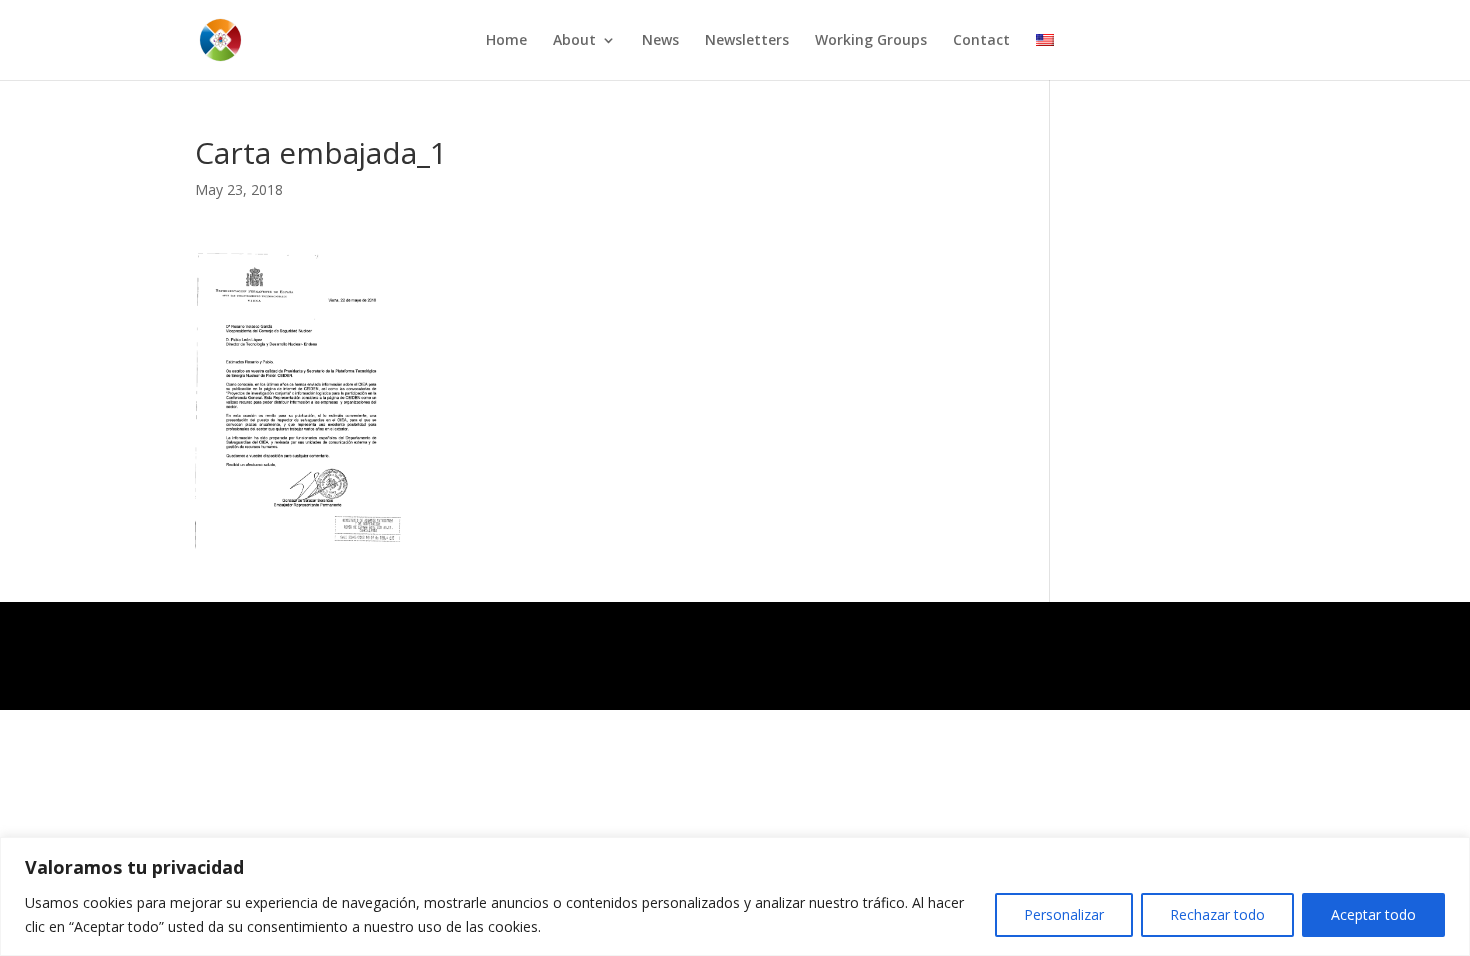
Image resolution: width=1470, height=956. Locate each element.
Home (506, 41)
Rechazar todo (1217, 914)
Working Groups (871, 41)
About (574, 41)
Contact (981, 41)
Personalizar (1064, 914)
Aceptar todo (1373, 914)
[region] (735, 896)
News (660, 41)
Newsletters (747, 41)
